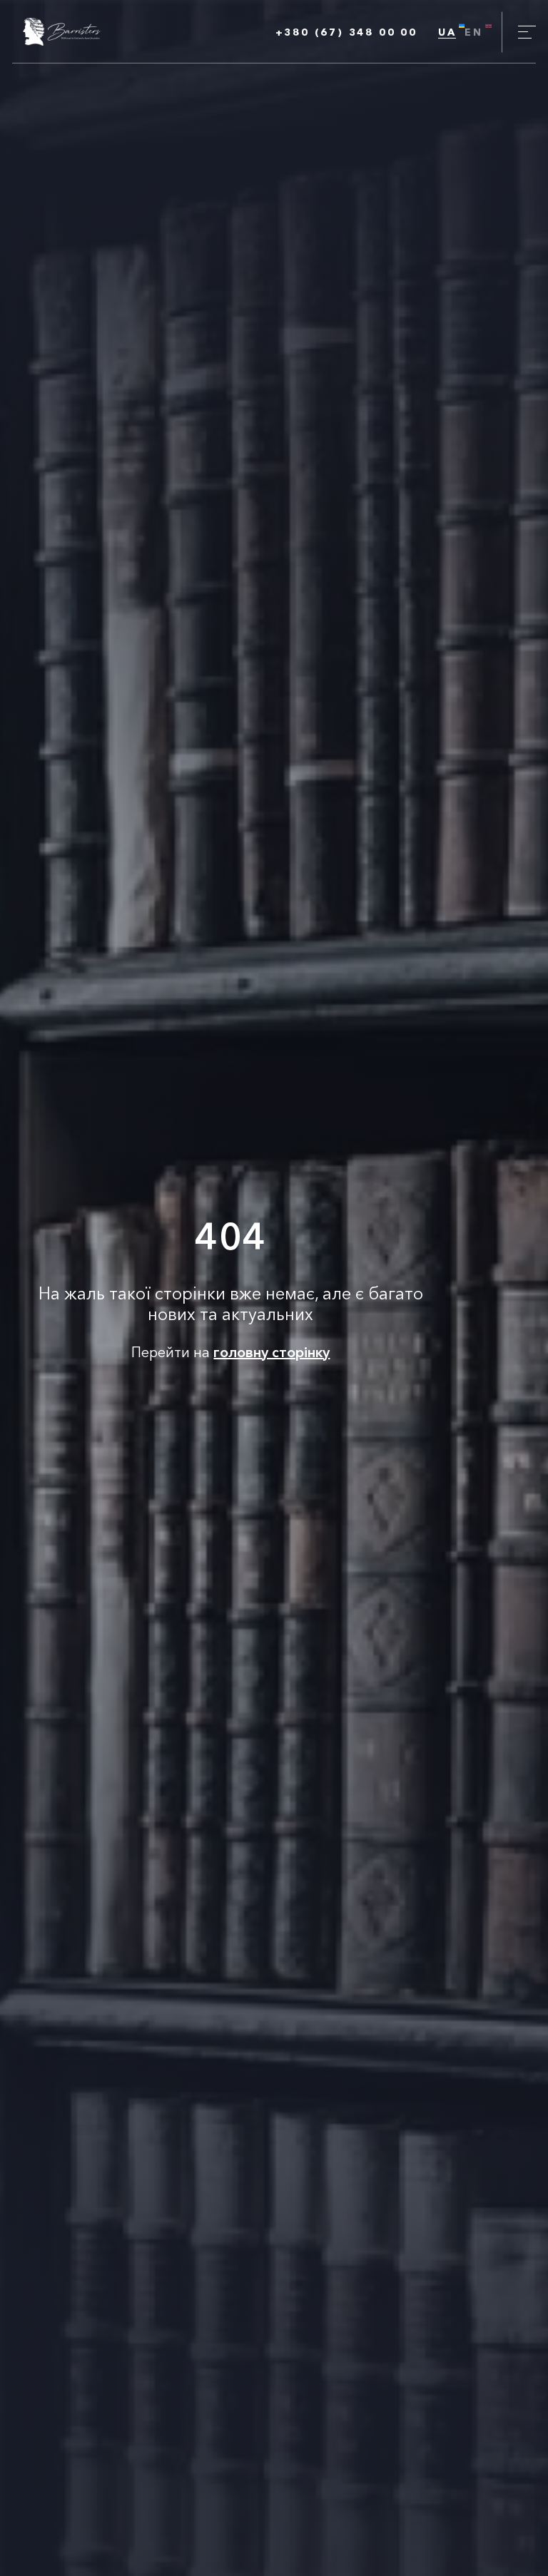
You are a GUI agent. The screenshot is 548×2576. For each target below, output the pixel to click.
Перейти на (230, 1352)
